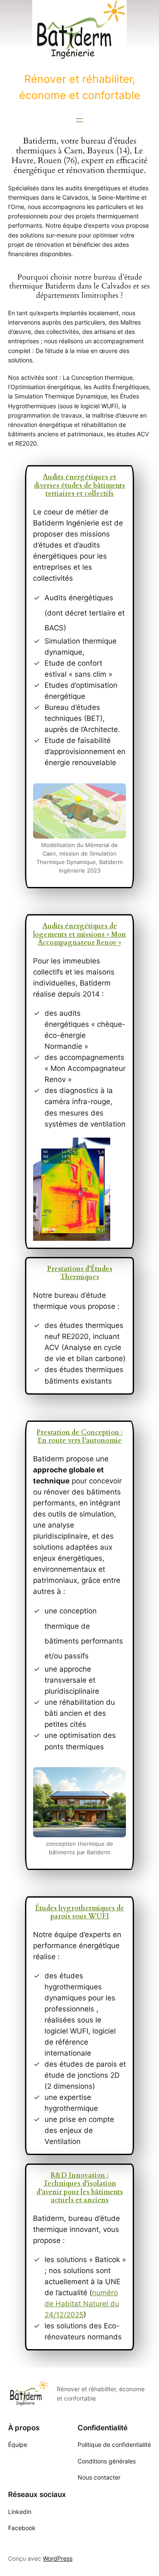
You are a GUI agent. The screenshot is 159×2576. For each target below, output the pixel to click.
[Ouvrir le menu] (80, 120)
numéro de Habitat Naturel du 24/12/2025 (82, 2304)
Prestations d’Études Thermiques (80, 1273)
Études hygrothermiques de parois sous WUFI (80, 1912)
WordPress (58, 2558)
